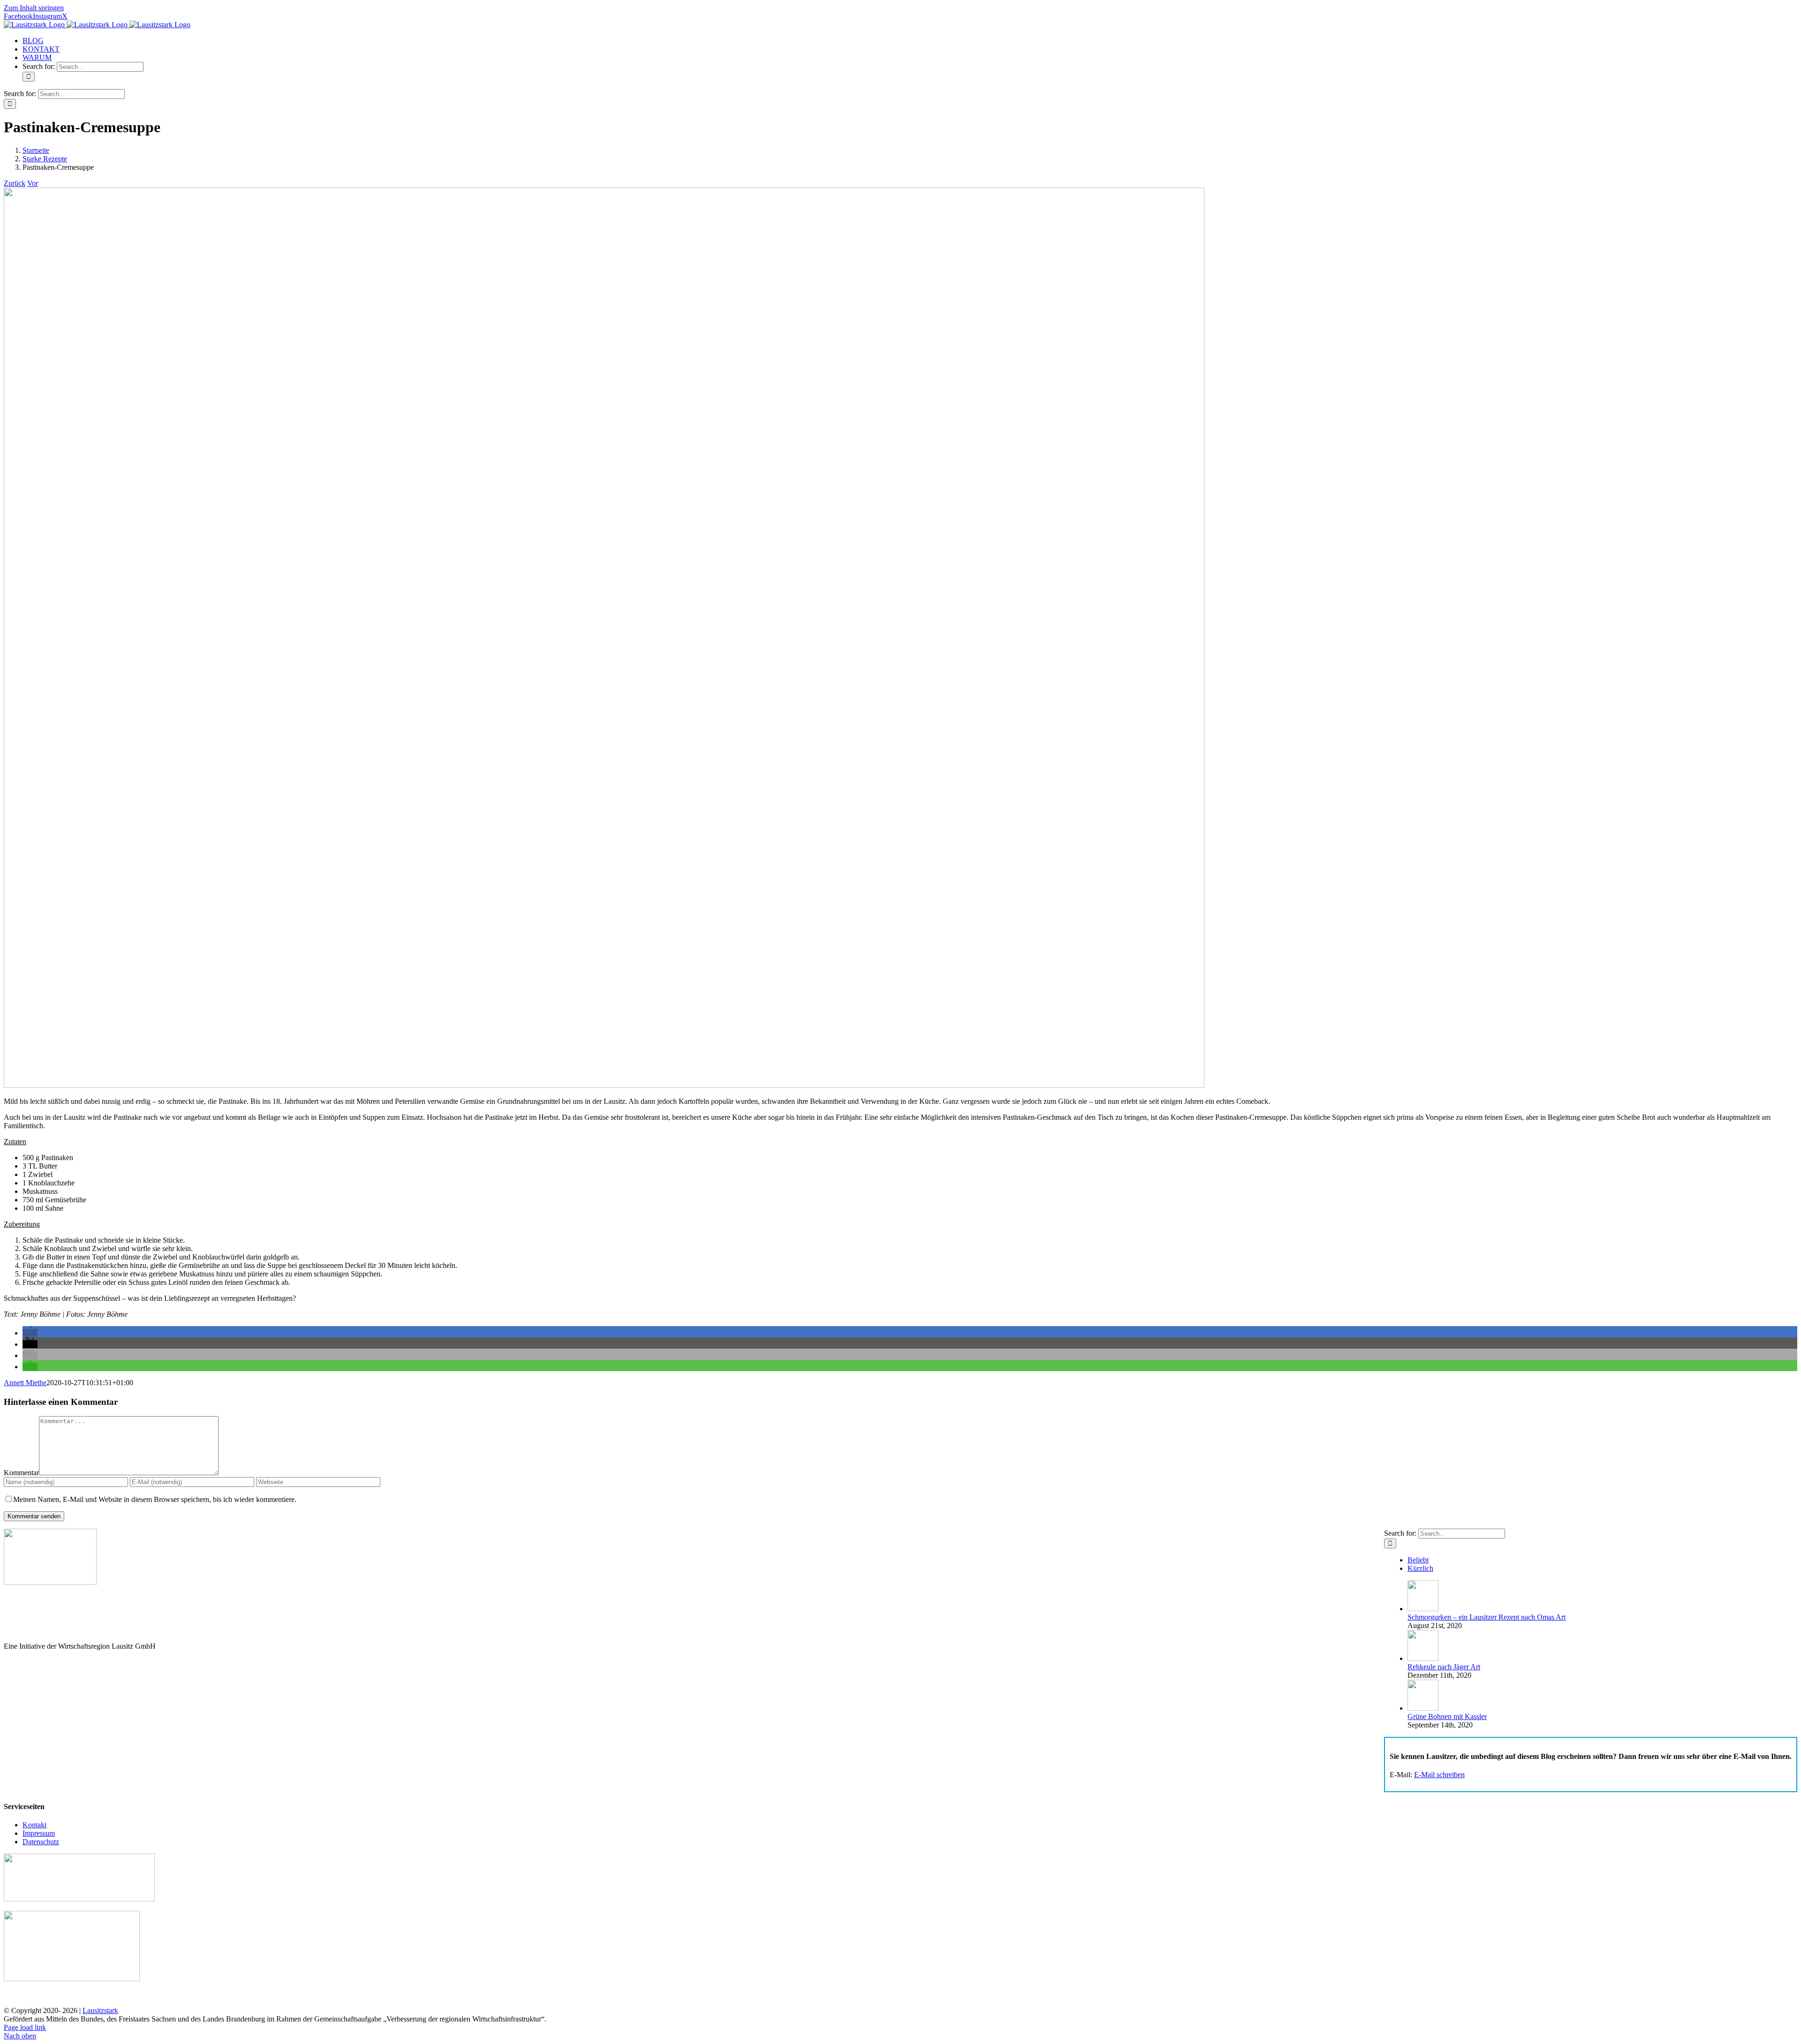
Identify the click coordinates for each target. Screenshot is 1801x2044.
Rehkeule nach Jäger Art (1444, 1667)
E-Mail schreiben (1439, 1775)
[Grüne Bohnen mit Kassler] (1423, 1708)
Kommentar (21, 1473)
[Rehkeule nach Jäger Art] (1423, 1658)
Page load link (25, 2027)
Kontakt (34, 1825)
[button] (30, 1333)
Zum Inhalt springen (34, 8)
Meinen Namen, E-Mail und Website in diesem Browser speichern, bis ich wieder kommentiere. (155, 1499)
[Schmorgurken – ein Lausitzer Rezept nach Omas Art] (1423, 1609)
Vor (33, 183)
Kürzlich (1420, 1568)
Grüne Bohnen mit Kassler (1447, 1716)
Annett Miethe (25, 1383)
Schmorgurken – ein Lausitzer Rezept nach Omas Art (1487, 1617)
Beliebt (1418, 1560)
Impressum (39, 1833)
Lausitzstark (100, 2010)
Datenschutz (41, 1842)
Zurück (15, 183)
